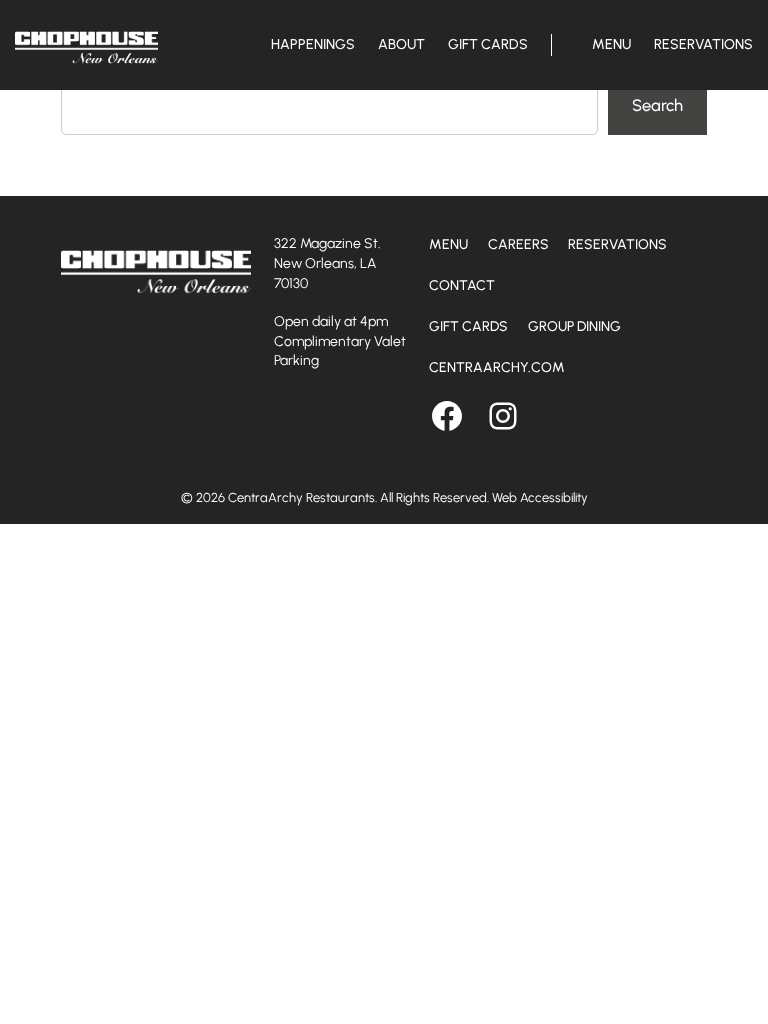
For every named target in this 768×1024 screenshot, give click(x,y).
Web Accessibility (540, 497)
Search (657, 105)
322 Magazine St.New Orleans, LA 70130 (327, 263)
